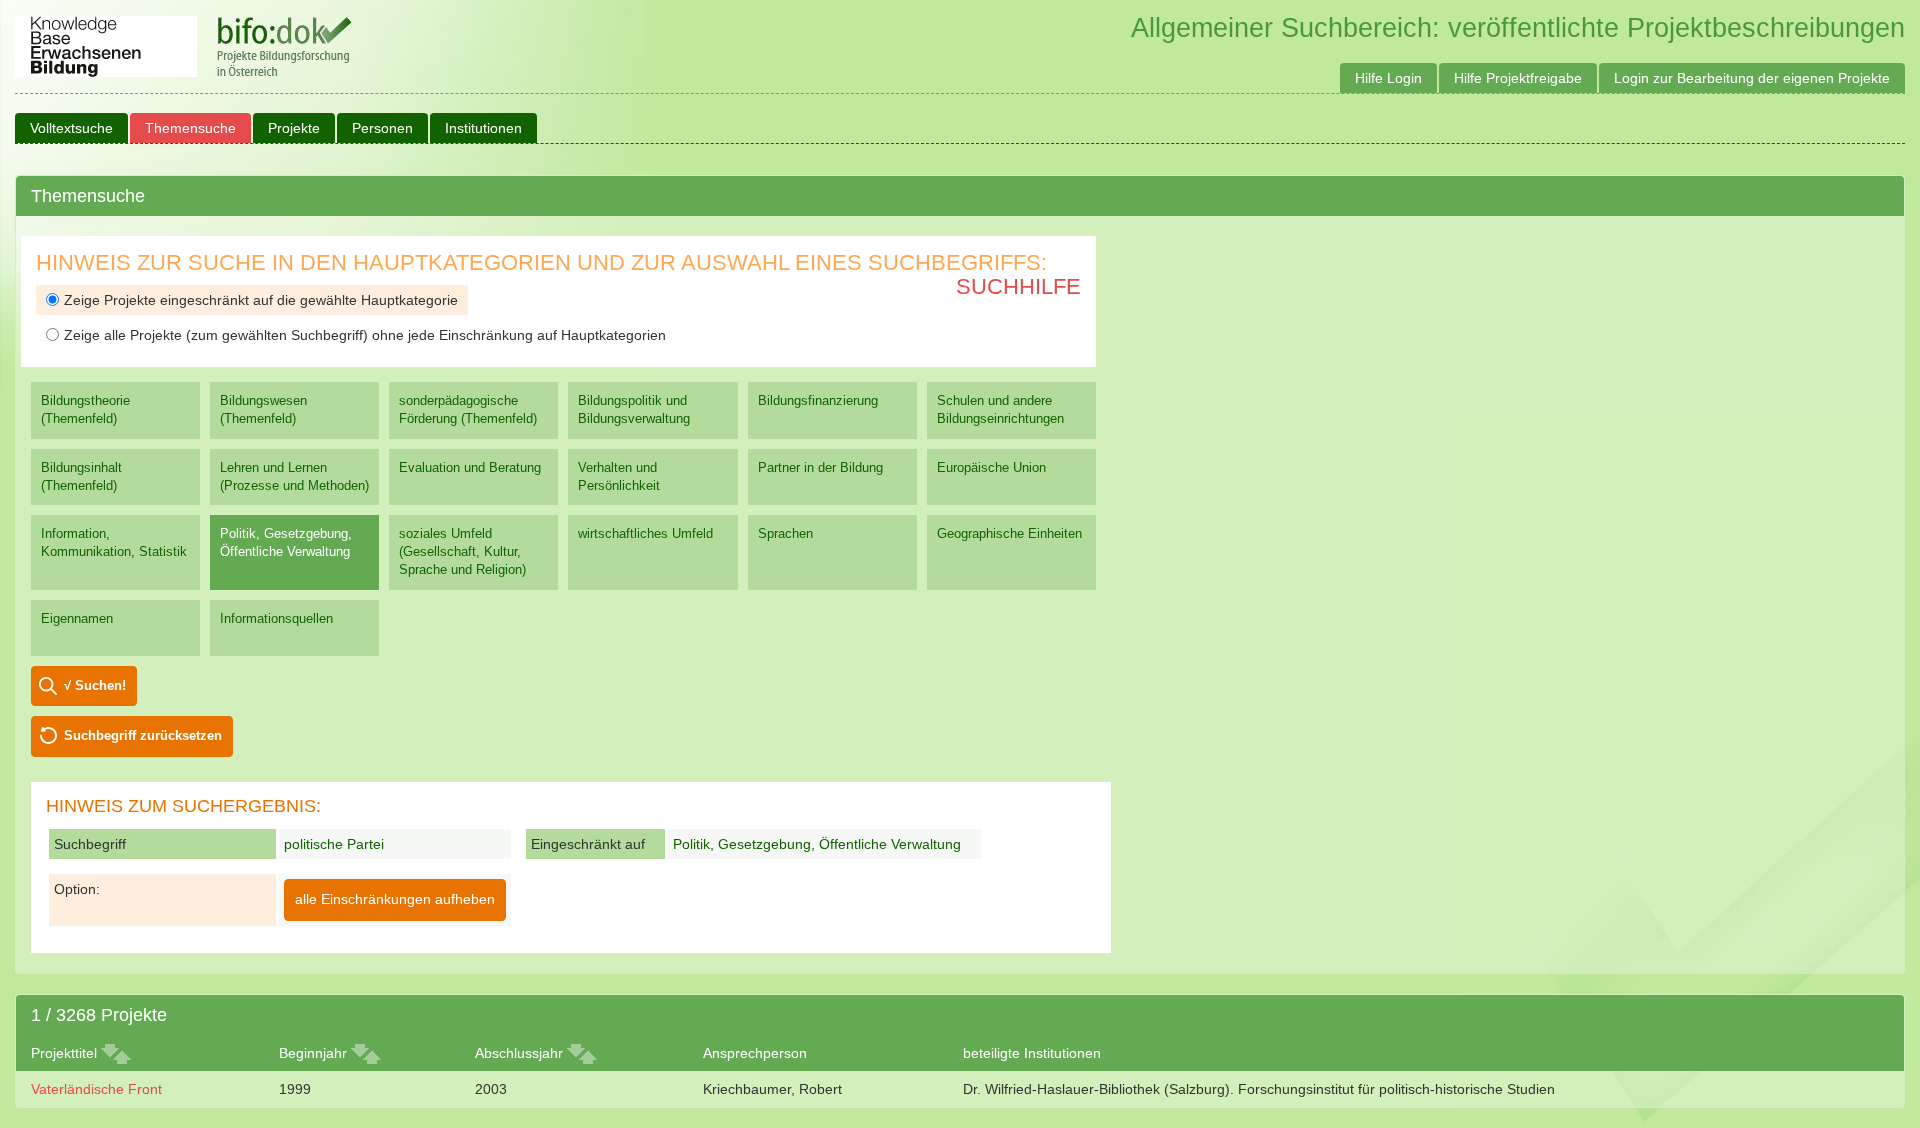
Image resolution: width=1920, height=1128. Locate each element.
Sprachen (785, 533)
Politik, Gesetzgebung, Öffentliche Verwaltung (286, 542)
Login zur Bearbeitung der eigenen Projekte (1752, 78)
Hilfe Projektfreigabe (1518, 78)
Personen (382, 128)
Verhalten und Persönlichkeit (619, 476)
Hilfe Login (1388, 78)
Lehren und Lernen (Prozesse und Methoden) (294, 476)
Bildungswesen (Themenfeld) (263, 409)
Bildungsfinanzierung (818, 400)
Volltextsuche (71, 128)
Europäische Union (991, 467)
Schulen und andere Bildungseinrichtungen (1000, 409)
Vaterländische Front (96, 1089)
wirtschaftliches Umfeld (645, 533)
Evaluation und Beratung (470, 467)
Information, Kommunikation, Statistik (114, 542)
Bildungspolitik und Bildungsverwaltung (634, 409)
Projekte (294, 128)
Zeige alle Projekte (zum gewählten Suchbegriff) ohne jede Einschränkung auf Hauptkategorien (365, 335)
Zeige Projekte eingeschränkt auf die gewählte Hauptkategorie (261, 300)
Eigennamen (77, 618)
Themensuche (190, 128)
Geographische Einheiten (1009, 533)
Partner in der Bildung (820, 467)
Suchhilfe (1018, 286)
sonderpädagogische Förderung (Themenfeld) (468, 409)
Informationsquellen (276, 618)
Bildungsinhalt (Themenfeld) (81, 476)
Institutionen (483, 128)
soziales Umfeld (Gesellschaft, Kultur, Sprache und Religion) (462, 551)
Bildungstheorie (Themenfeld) (85, 409)
